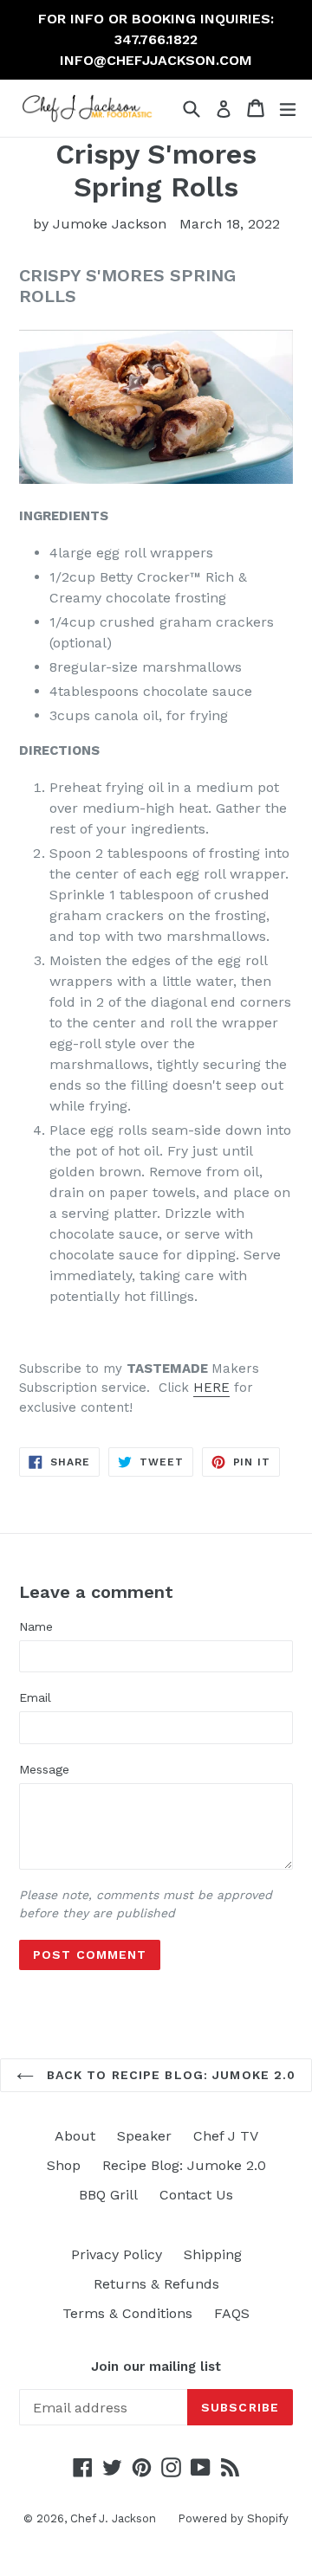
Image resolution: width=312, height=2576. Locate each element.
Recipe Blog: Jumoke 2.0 (184, 2165)
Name (36, 1626)
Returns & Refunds (156, 2284)
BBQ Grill (108, 2195)
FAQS (232, 2313)
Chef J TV (226, 2136)
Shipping (213, 2254)
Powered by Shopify (233, 2518)
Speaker (144, 2136)
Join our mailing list (156, 2367)
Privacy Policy (117, 2254)
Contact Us (196, 2195)
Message (44, 1769)
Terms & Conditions (127, 2313)
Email (35, 1697)
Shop (64, 2165)
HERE (211, 1388)
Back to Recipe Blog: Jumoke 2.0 (169, 2075)
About (75, 2136)
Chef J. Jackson (113, 2518)
